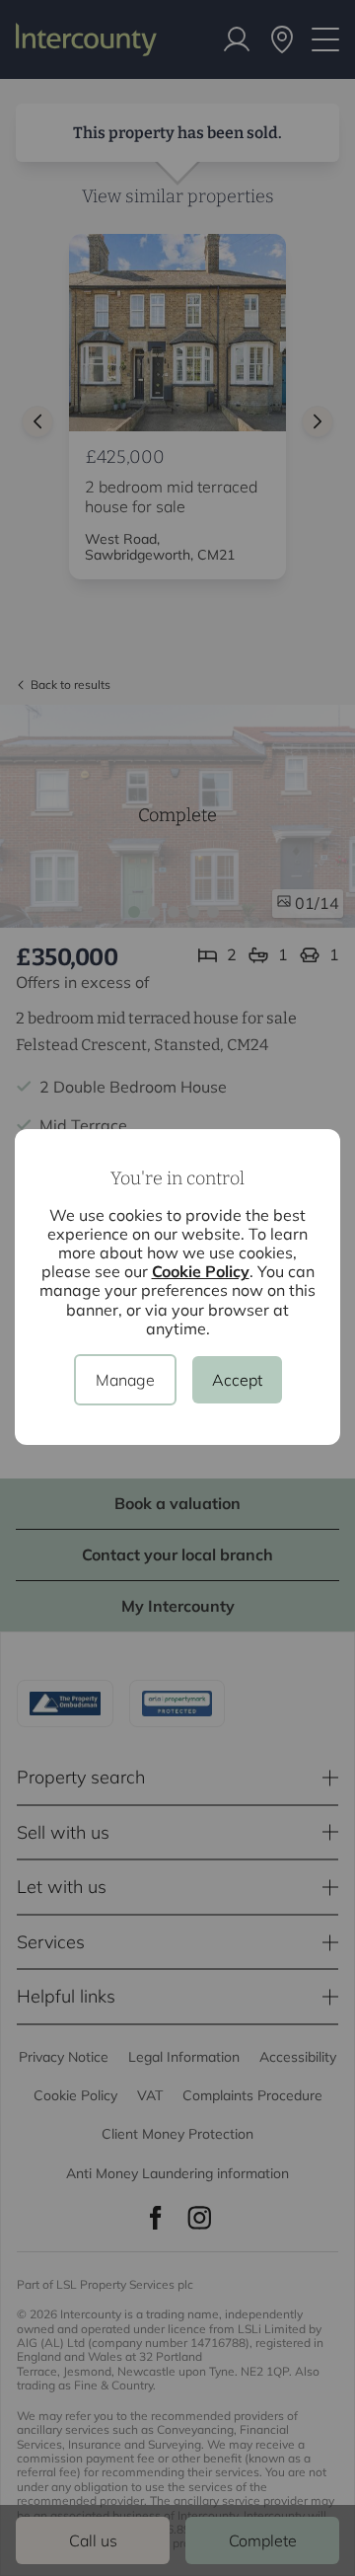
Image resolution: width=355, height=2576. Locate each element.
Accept (237, 1380)
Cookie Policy (201, 1271)
